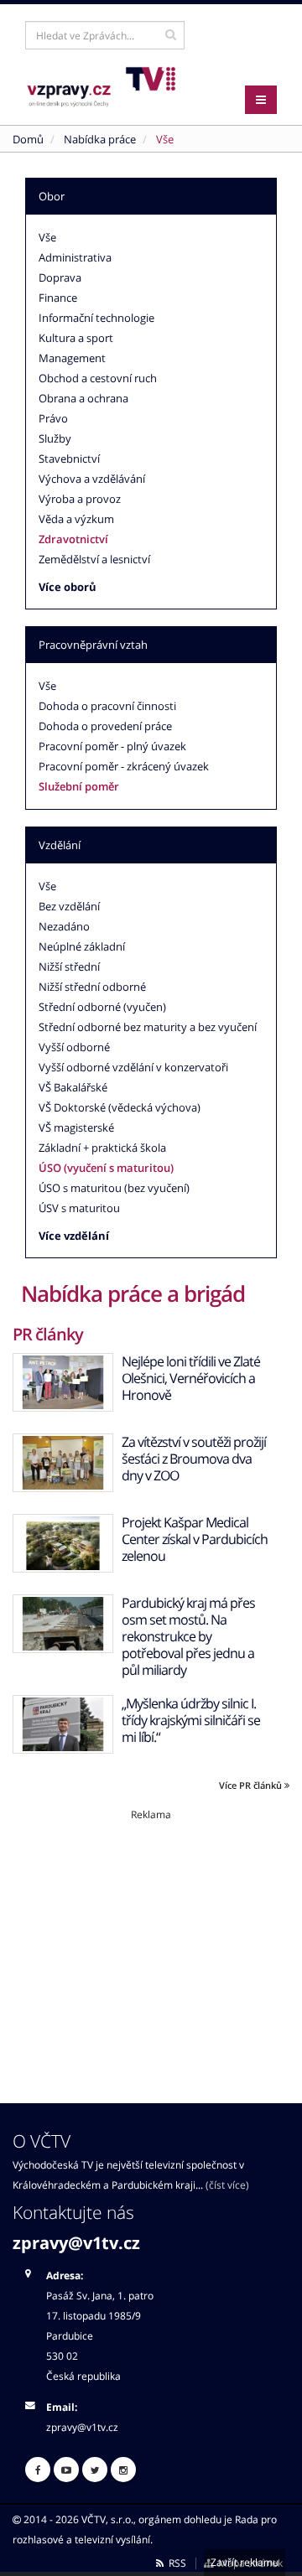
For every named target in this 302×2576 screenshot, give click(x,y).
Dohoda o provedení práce (105, 726)
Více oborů (68, 587)
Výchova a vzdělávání (92, 479)
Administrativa (75, 257)
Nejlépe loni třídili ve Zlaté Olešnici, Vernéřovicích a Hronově (191, 1378)
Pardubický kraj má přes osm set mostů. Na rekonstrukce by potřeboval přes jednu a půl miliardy (188, 1636)
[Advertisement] (151, 1939)
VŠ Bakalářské (73, 1087)
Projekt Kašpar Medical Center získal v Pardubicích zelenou (195, 1539)
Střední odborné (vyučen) (102, 1007)
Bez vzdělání (69, 906)
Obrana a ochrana (83, 398)
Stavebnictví (69, 459)
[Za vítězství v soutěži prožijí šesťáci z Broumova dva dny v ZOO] (63, 1463)
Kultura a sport (76, 338)
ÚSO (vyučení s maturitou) (106, 1168)
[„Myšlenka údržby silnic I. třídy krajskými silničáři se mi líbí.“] (63, 1724)
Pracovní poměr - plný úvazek (112, 746)
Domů (28, 139)
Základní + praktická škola (102, 1148)
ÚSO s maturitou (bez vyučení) (114, 1188)
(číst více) (227, 2185)
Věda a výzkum (76, 519)
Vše (47, 237)
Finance (58, 298)
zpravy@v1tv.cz (76, 2243)
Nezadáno (64, 926)
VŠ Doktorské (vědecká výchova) (120, 1107)
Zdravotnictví (73, 539)
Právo (53, 418)
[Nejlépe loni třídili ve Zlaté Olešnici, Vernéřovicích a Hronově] (63, 1382)
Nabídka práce (100, 139)
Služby (55, 438)
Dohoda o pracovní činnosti (107, 706)
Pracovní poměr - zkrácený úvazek (124, 766)
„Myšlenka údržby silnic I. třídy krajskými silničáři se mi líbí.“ (191, 1720)
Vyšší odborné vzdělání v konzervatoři (133, 1067)
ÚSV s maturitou (79, 1208)
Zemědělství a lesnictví (94, 559)
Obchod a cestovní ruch (98, 378)
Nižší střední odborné (92, 987)
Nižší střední (69, 967)
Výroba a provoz (80, 499)
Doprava (60, 277)
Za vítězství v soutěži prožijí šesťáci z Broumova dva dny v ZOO (194, 1459)
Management (72, 358)
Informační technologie (96, 318)
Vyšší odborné (74, 1047)
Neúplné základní (82, 946)
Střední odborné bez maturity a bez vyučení (148, 1027)
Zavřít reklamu (245, 2562)
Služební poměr (79, 786)
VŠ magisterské (76, 1127)
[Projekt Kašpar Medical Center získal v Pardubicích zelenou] (63, 1543)
